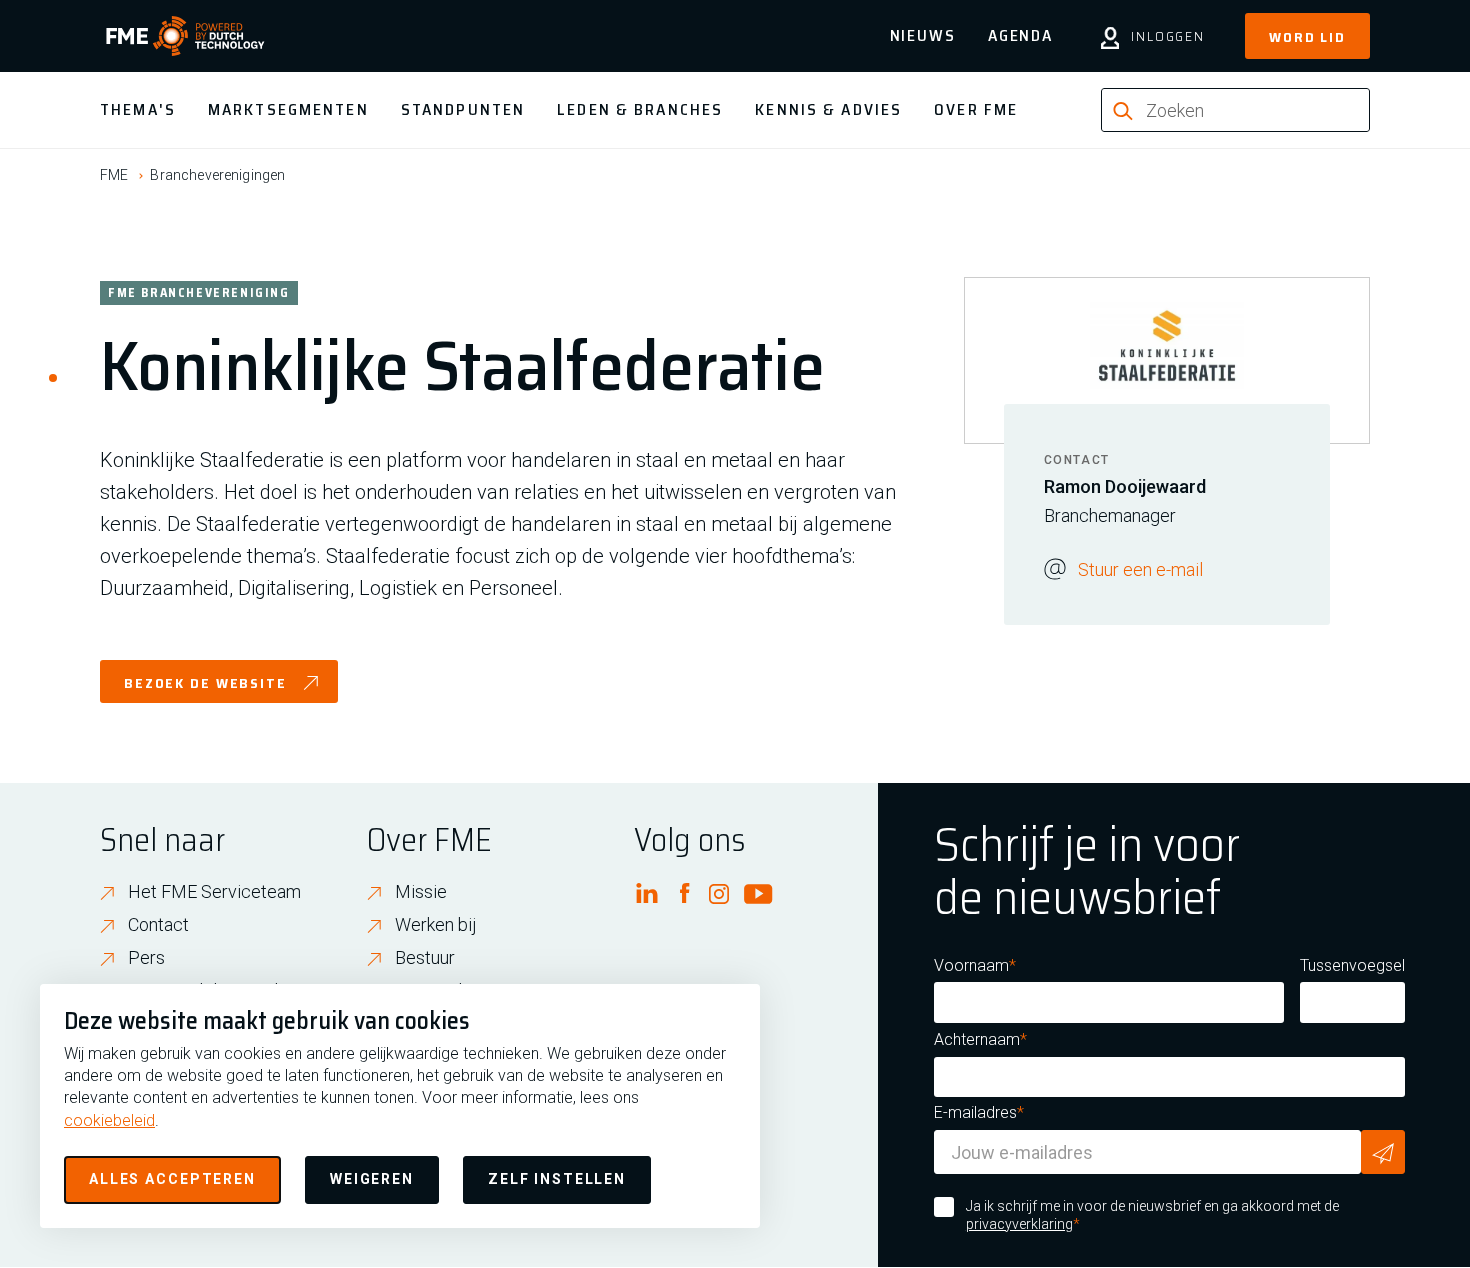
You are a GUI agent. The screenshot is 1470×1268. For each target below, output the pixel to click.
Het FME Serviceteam (214, 891)
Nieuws (923, 35)
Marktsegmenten (288, 109)
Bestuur (425, 957)
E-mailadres (975, 1112)
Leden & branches (640, 109)
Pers (146, 957)
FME (114, 175)
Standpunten (463, 109)
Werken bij (436, 924)
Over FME (976, 109)
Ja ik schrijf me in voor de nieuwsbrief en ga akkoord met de (1152, 1215)
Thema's (138, 109)
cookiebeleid (109, 1120)
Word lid (1307, 37)
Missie (421, 891)
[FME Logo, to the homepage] (185, 36)
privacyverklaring (1019, 1224)
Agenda (1020, 35)
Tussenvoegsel (1352, 965)
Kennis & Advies (828, 109)
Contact (158, 924)
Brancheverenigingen (217, 175)
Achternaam (977, 1039)
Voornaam (971, 965)
